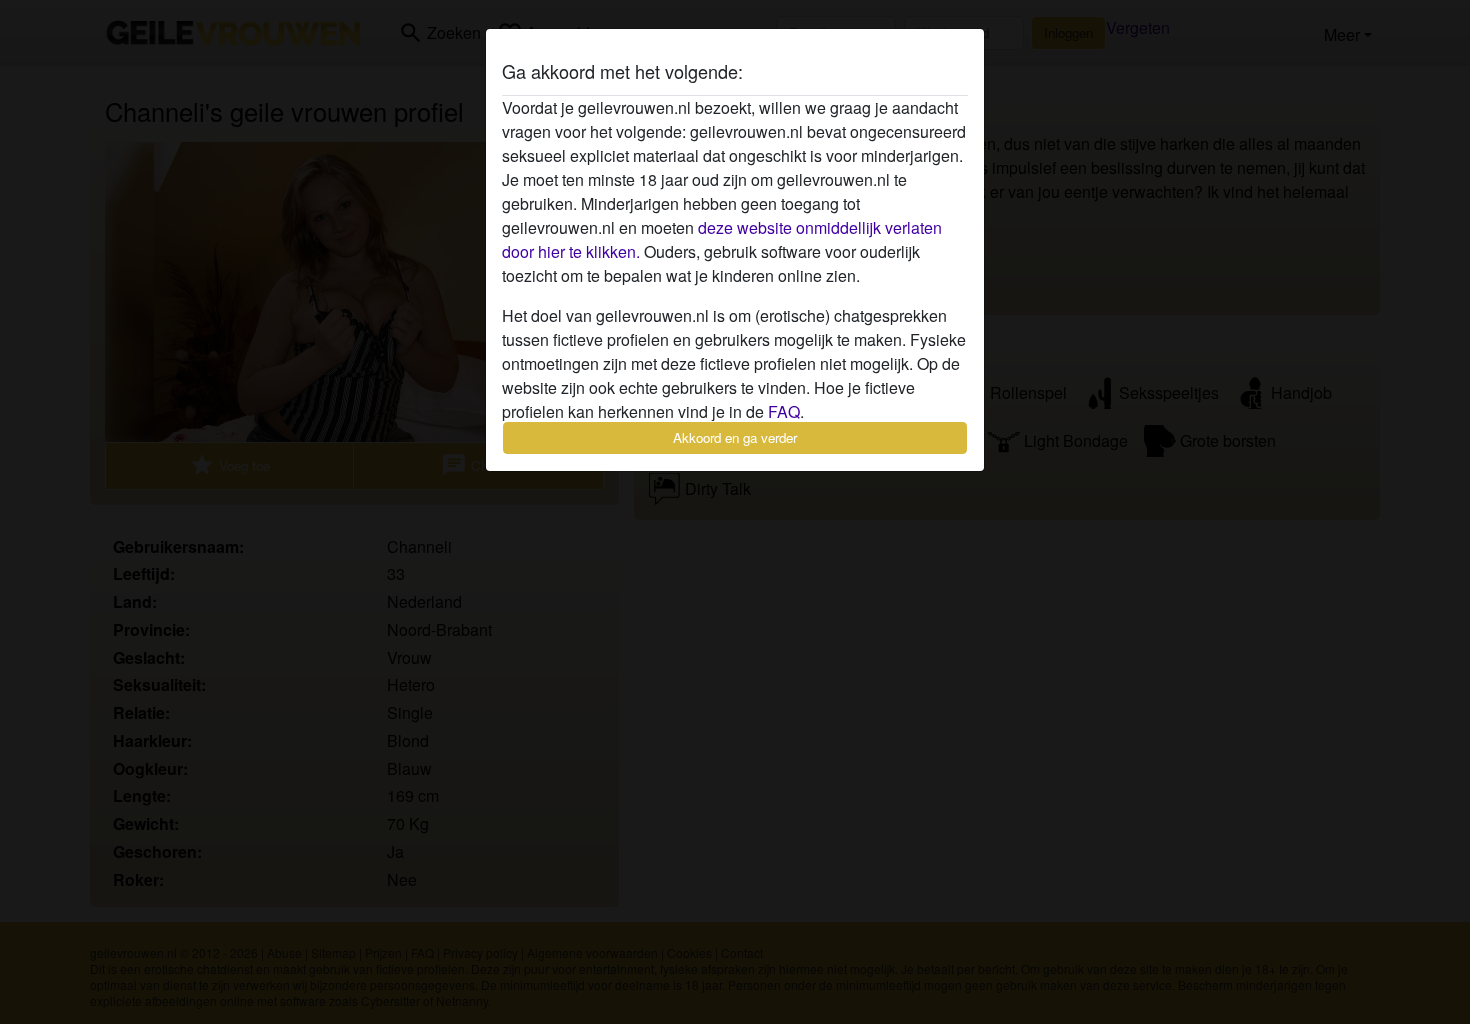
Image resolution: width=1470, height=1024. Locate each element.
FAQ (784, 411)
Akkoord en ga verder (735, 437)
